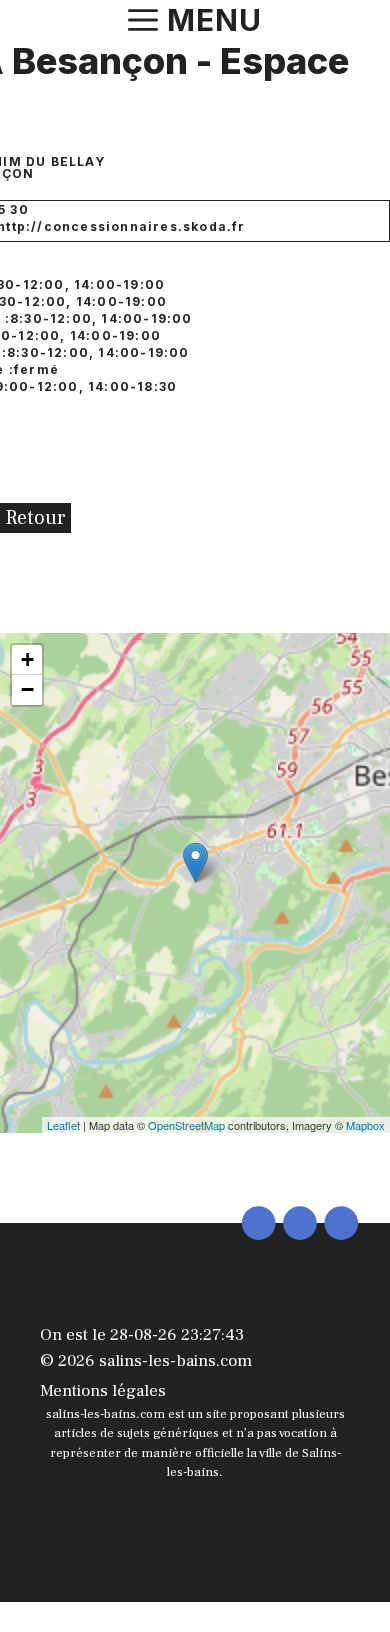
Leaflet (63, 1125)
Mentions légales (103, 1391)
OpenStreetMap (186, 1125)
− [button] (27, 689)
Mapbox (365, 1125)
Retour (35, 518)
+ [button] (27, 659)
